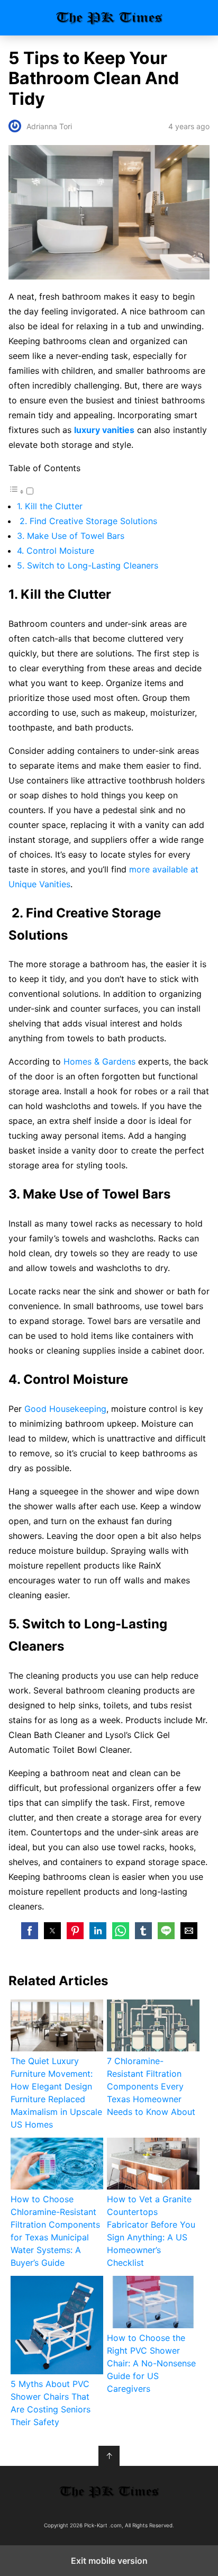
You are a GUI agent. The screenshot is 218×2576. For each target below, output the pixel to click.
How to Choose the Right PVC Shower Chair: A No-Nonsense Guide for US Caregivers (151, 2363)
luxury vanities (104, 430)
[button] (30, 1931)
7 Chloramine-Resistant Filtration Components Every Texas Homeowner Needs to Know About (151, 2086)
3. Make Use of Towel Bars (72, 536)
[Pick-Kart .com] (109, 2492)
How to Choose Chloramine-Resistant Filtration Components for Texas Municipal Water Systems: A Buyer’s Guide (55, 2231)
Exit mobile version (109, 2561)
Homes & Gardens (99, 1061)
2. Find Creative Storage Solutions (87, 521)
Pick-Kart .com (109, 18)
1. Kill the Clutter (51, 506)
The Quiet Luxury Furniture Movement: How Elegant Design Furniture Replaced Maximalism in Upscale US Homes (56, 2093)
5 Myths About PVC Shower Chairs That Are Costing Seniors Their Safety (51, 2403)
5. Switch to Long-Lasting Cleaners (89, 565)
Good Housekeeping (65, 1409)
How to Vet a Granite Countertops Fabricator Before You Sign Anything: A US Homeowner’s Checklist (151, 2231)
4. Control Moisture (56, 551)
